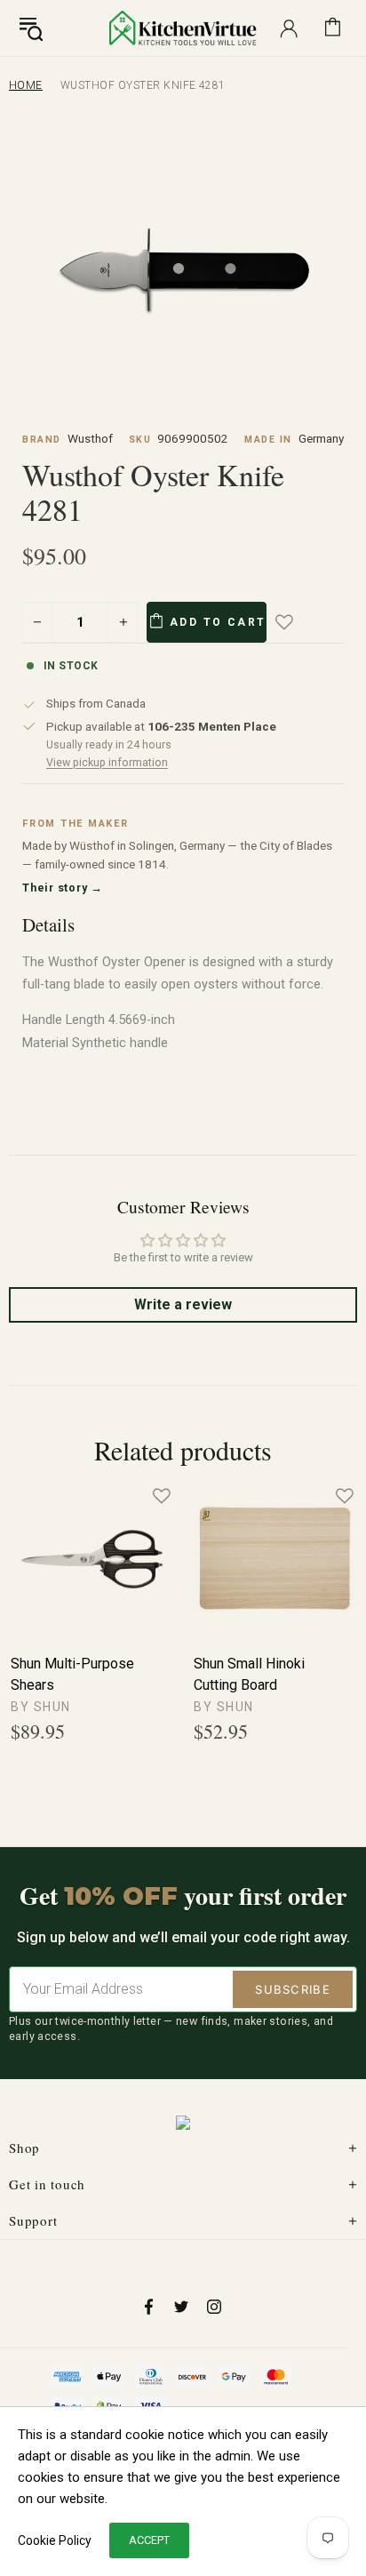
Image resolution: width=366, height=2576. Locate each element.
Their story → (63, 888)
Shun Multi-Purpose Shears (72, 1674)
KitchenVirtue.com (183, 28)
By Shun (41, 1707)
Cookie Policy (55, 2540)
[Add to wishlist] (297, 622)
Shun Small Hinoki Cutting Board (249, 1674)
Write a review (183, 1304)
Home (26, 85)
